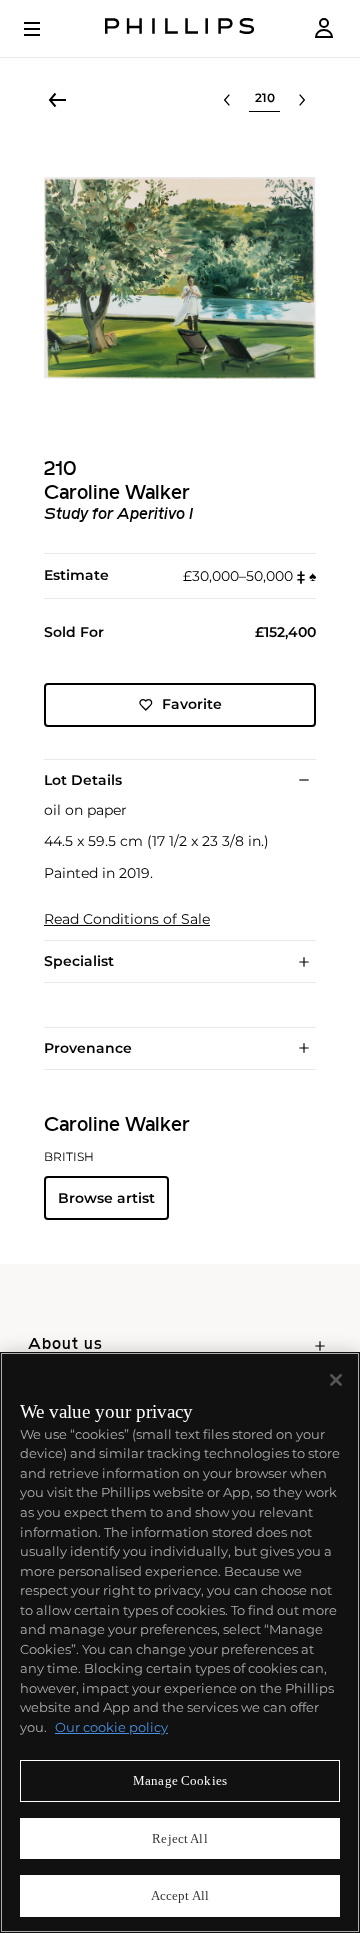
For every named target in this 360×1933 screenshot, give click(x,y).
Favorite (192, 704)
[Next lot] (302, 100)
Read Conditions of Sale (127, 919)
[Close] (336, 1380)
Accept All (180, 1895)
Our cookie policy (111, 1727)
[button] (180, 278)
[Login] (324, 28)
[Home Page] (180, 28)
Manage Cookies (180, 1780)
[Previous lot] (227, 100)
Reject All (179, 1838)
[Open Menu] (46, 29)
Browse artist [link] (106, 1198)
